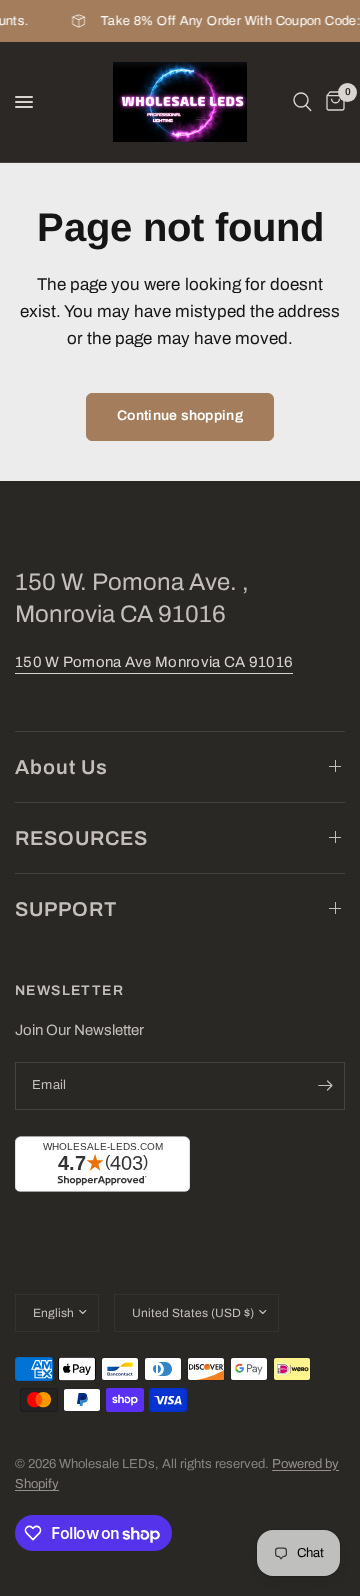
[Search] (302, 102)
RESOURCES (81, 838)
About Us (61, 767)
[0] (332, 102)
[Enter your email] (325, 1086)
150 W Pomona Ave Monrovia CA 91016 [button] (154, 662)
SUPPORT (66, 909)
